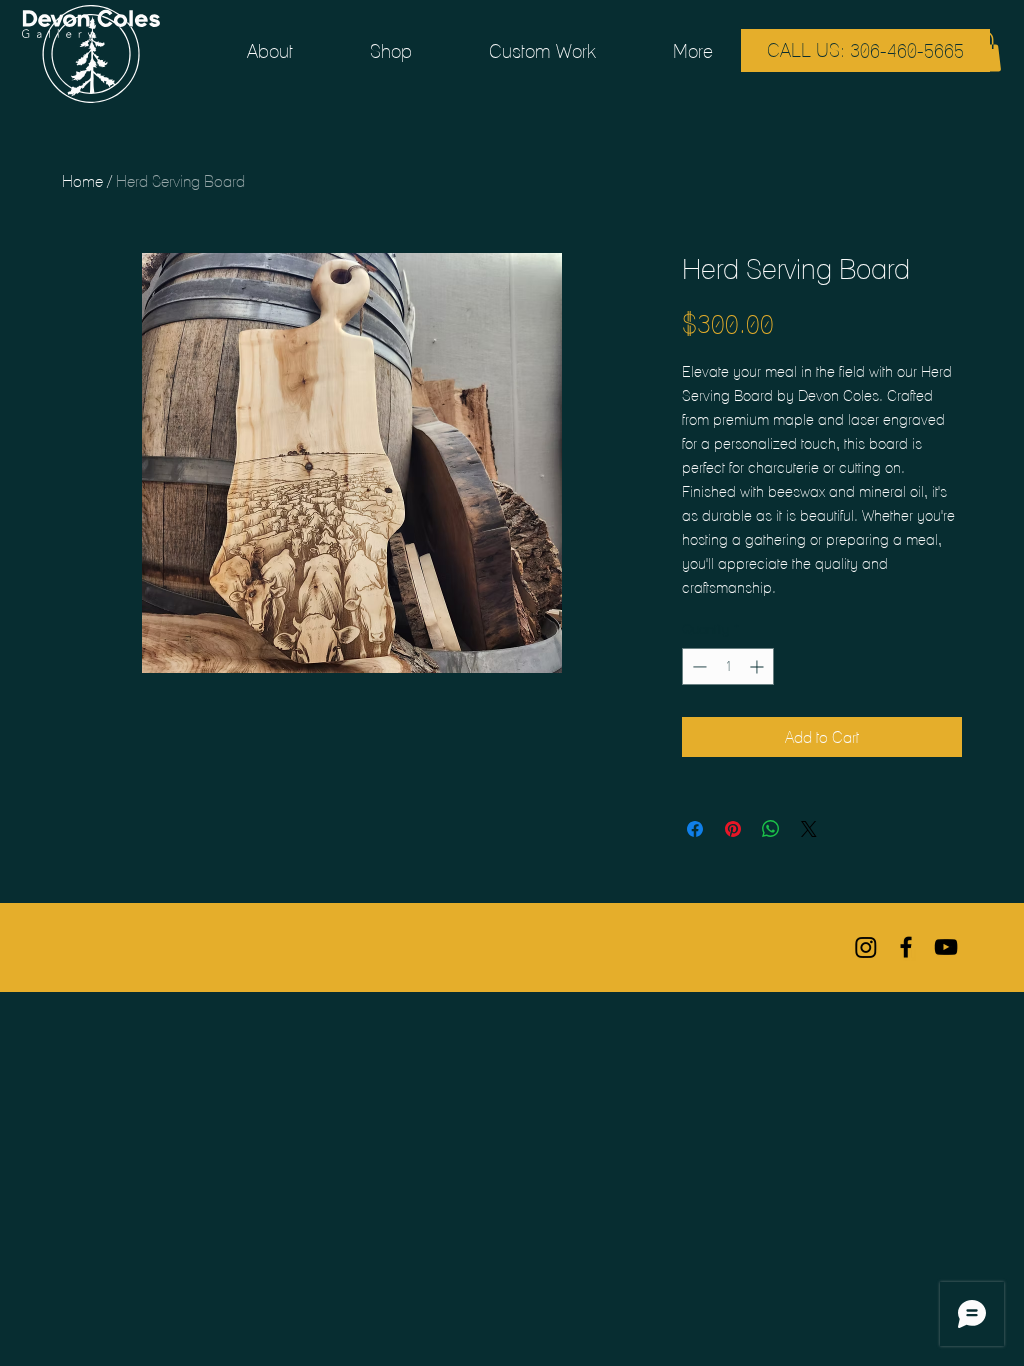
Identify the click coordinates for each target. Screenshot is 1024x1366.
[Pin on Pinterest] (733, 829)
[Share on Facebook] (695, 829)
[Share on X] (809, 829)
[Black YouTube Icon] (946, 947)
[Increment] (758, 666)
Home (82, 181)
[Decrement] (697, 666)
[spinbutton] (728, 666)
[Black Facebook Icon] (906, 947)
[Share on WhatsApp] (771, 829)
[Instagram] (866, 947)
